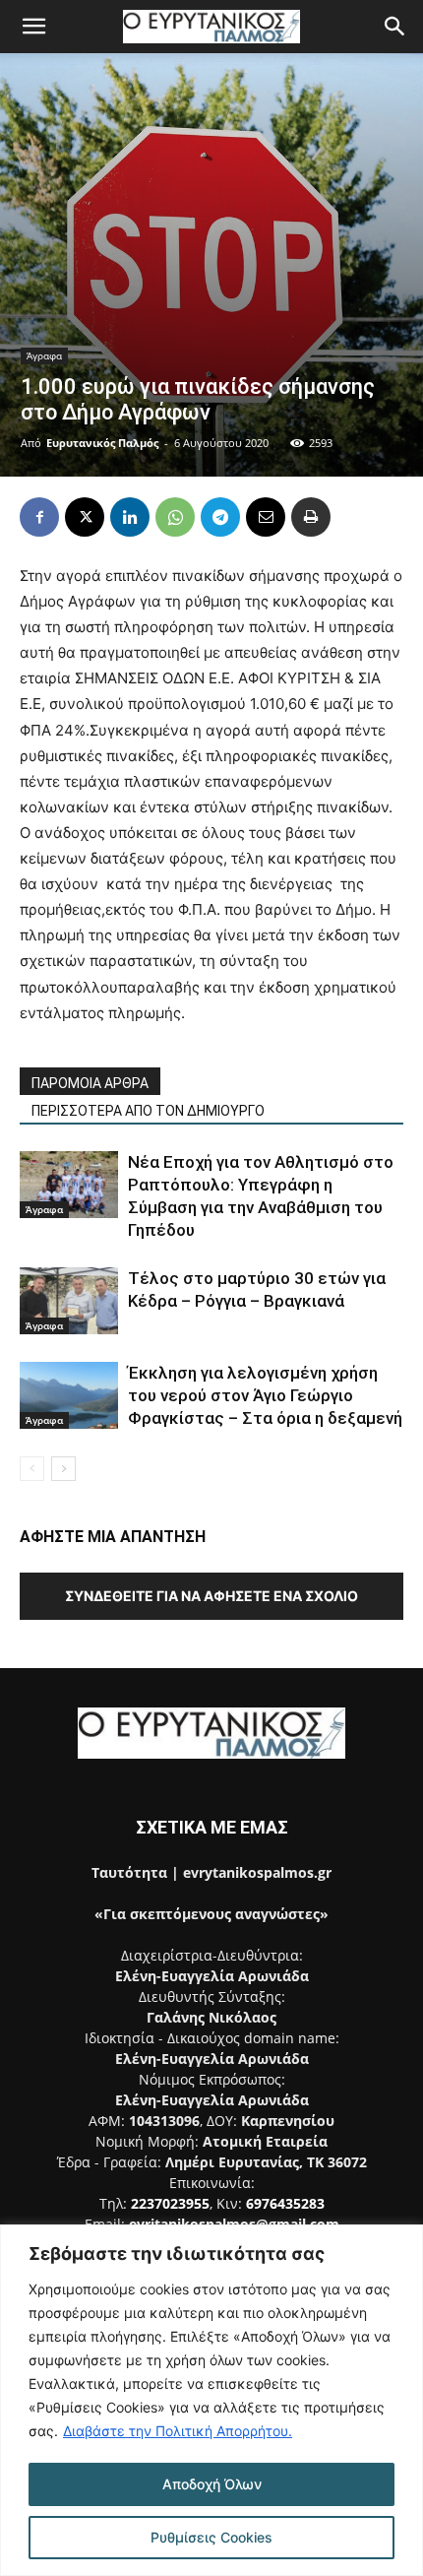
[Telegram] (220, 517)
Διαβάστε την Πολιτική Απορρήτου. (178, 2431)
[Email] (266, 517)
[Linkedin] (130, 517)
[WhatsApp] (175, 517)
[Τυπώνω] (311, 517)
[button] (33, 27)
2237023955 (170, 2203)
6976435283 (285, 2203)
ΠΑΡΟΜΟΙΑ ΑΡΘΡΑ (90, 1083)
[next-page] (63, 1469)
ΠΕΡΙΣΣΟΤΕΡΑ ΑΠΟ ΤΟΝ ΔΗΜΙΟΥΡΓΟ (148, 1111)
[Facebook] (39, 517)
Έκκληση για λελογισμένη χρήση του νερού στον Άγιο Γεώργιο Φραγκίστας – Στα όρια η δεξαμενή (265, 1395)
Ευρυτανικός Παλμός (102, 443)
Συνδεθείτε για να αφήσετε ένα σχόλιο (211, 1596)
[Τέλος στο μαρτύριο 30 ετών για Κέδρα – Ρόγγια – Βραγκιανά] (69, 1301)
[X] (85, 517)
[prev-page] (32, 1469)
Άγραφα (44, 355)
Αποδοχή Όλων (212, 2484)
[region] (211, 2400)
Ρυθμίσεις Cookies (211, 2537)
